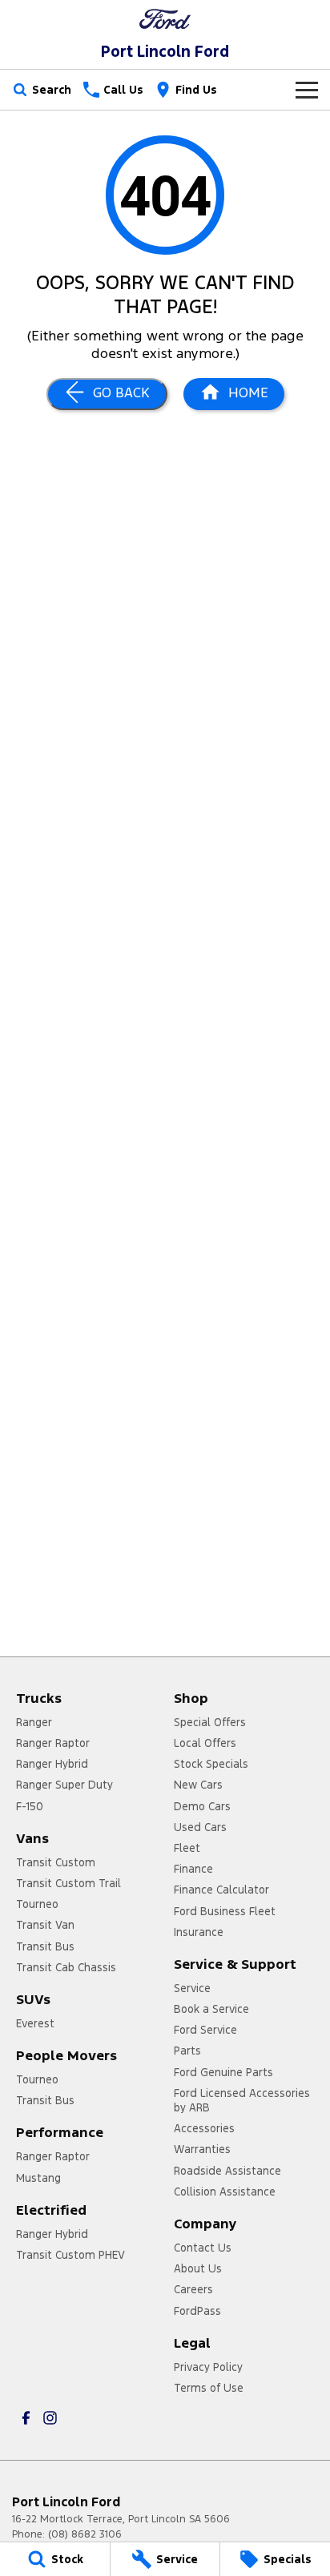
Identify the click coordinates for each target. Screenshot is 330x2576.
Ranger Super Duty (64, 1785)
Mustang (38, 2178)
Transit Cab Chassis (66, 1967)
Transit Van (45, 1925)
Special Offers (210, 1722)
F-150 (30, 1806)
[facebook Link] (26, 2418)
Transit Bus (45, 1946)
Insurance (199, 1932)
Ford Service (205, 2030)
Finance (193, 1869)
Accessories (204, 2128)
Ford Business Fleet (225, 1911)
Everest (35, 2023)
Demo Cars (202, 1806)
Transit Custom (56, 1862)
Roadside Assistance (227, 2171)
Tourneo (37, 1904)
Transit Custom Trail (68, 1883)
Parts (187, 2051)
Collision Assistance (225, 2192)
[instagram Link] (50, 2418)
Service (192, 1988)
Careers (193, 2289)
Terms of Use (209, 2388)
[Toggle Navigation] (307, 90)
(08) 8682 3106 (85, 2534)
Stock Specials (211, 1764)
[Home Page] (165, 19)
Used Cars (200, 1827)
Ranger (34, 1722)
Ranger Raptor (53, 1743)
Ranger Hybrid (52, 1764)
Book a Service (211, 2009)
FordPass (197, 2311)
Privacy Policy (208, 2367)
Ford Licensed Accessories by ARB (242, 2100)
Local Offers (205, 1743)
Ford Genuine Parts (223, 2072)
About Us (198, 2268)
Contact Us (203, 2248)
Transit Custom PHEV (70, 2255)
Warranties (202, 2149)
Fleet (187, 1848)
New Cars (198, 1785)
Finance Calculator (221, 1890)
